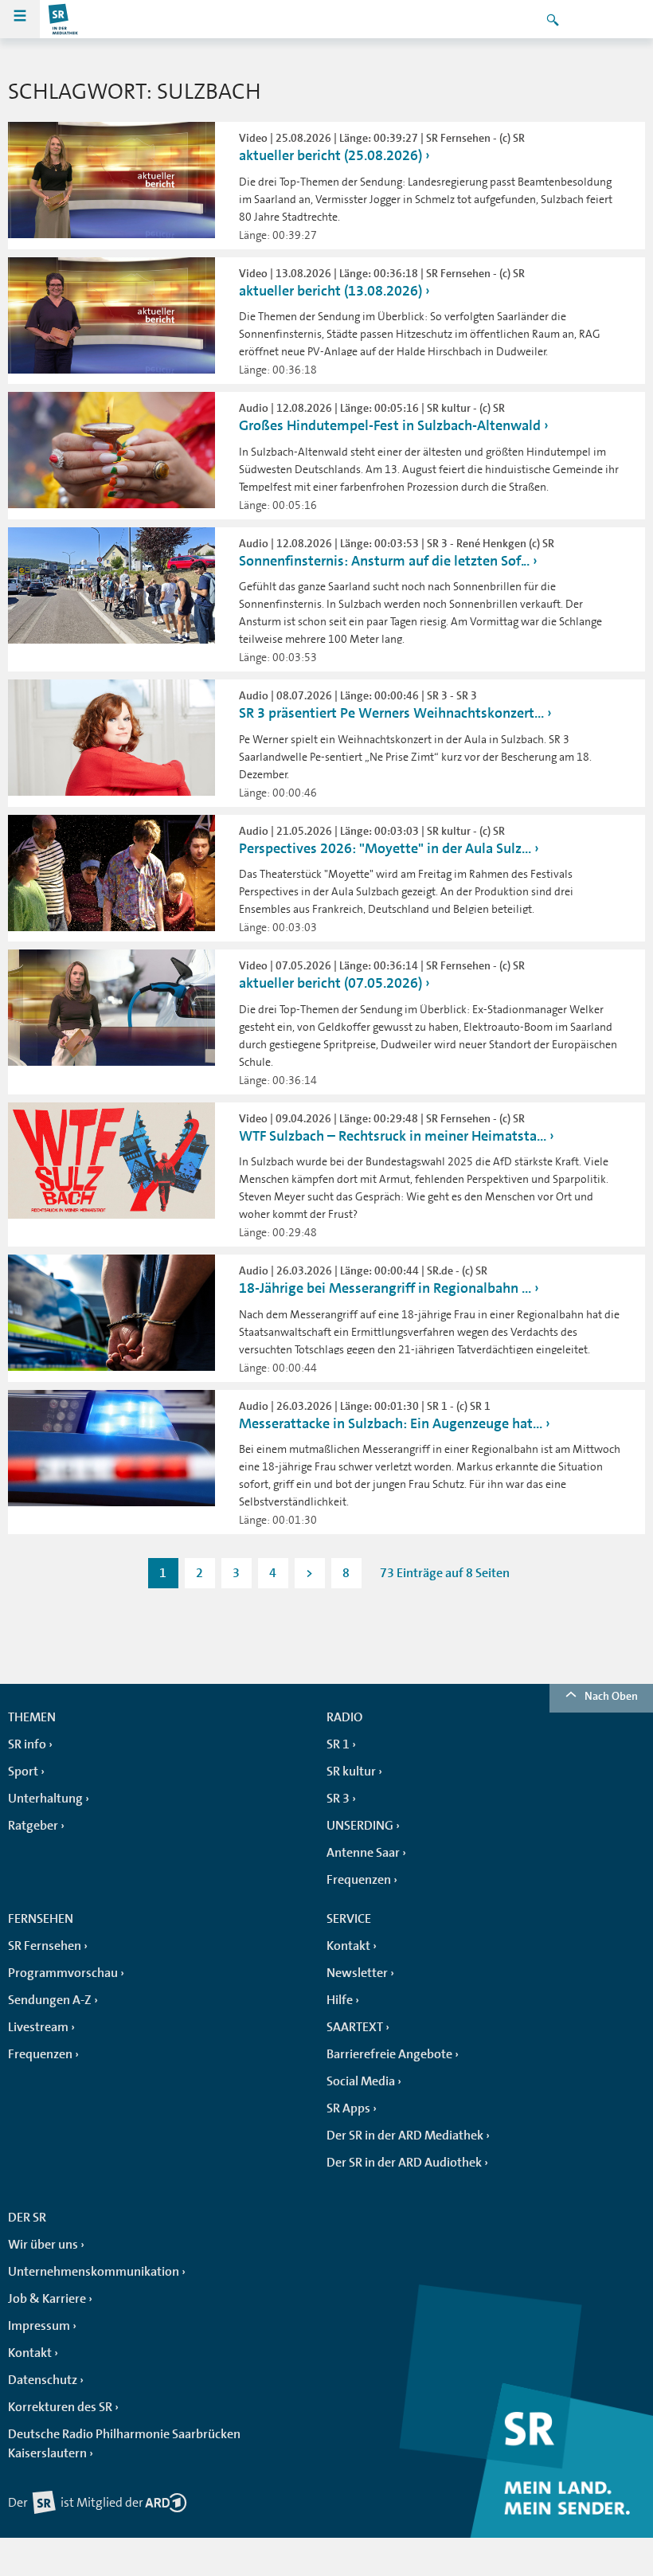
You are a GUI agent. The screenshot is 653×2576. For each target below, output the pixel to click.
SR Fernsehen (45, 1946)
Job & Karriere (47, 2299)
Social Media (361, 2081)
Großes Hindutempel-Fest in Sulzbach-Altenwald (390, 425)
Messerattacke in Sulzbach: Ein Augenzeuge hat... (391, 1423)
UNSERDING (360, 1826)
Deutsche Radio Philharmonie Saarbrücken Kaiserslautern (124, 2444)
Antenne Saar (363, 1853)
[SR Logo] (64, 19)
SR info (27, 1744)
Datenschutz (43, 2380)
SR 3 (338, 1799)
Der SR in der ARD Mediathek (405, 2136)
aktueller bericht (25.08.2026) (330, 155)
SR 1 (338, 1744)
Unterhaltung (45, 1799)
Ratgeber (33, 1826)
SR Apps (348, 2108)
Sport (23, 1771)
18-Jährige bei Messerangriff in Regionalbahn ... (385, 1288)
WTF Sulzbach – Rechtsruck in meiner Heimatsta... (393, 1136)
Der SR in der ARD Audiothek (404, 2163)
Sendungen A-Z (50, 2000)
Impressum (39, 2326)
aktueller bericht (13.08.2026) (330, 291)
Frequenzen (359, 1880)
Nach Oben (611, 1696)
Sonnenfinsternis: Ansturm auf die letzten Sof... (384, 561)
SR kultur (351, 1771)
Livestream (38, 2027)
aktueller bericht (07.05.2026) (330, 983)
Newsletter (357, 1973)
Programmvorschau (63, 1973)
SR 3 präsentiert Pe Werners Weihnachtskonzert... (391, 713)
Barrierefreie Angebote (389, 2054)
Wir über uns (43, 2245)
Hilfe (340, 2000)
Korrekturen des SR (60, 2407)
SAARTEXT (355, 2027)
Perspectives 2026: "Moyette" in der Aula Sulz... (385, 848)
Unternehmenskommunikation (94, 2272)
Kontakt (348, 1946)
